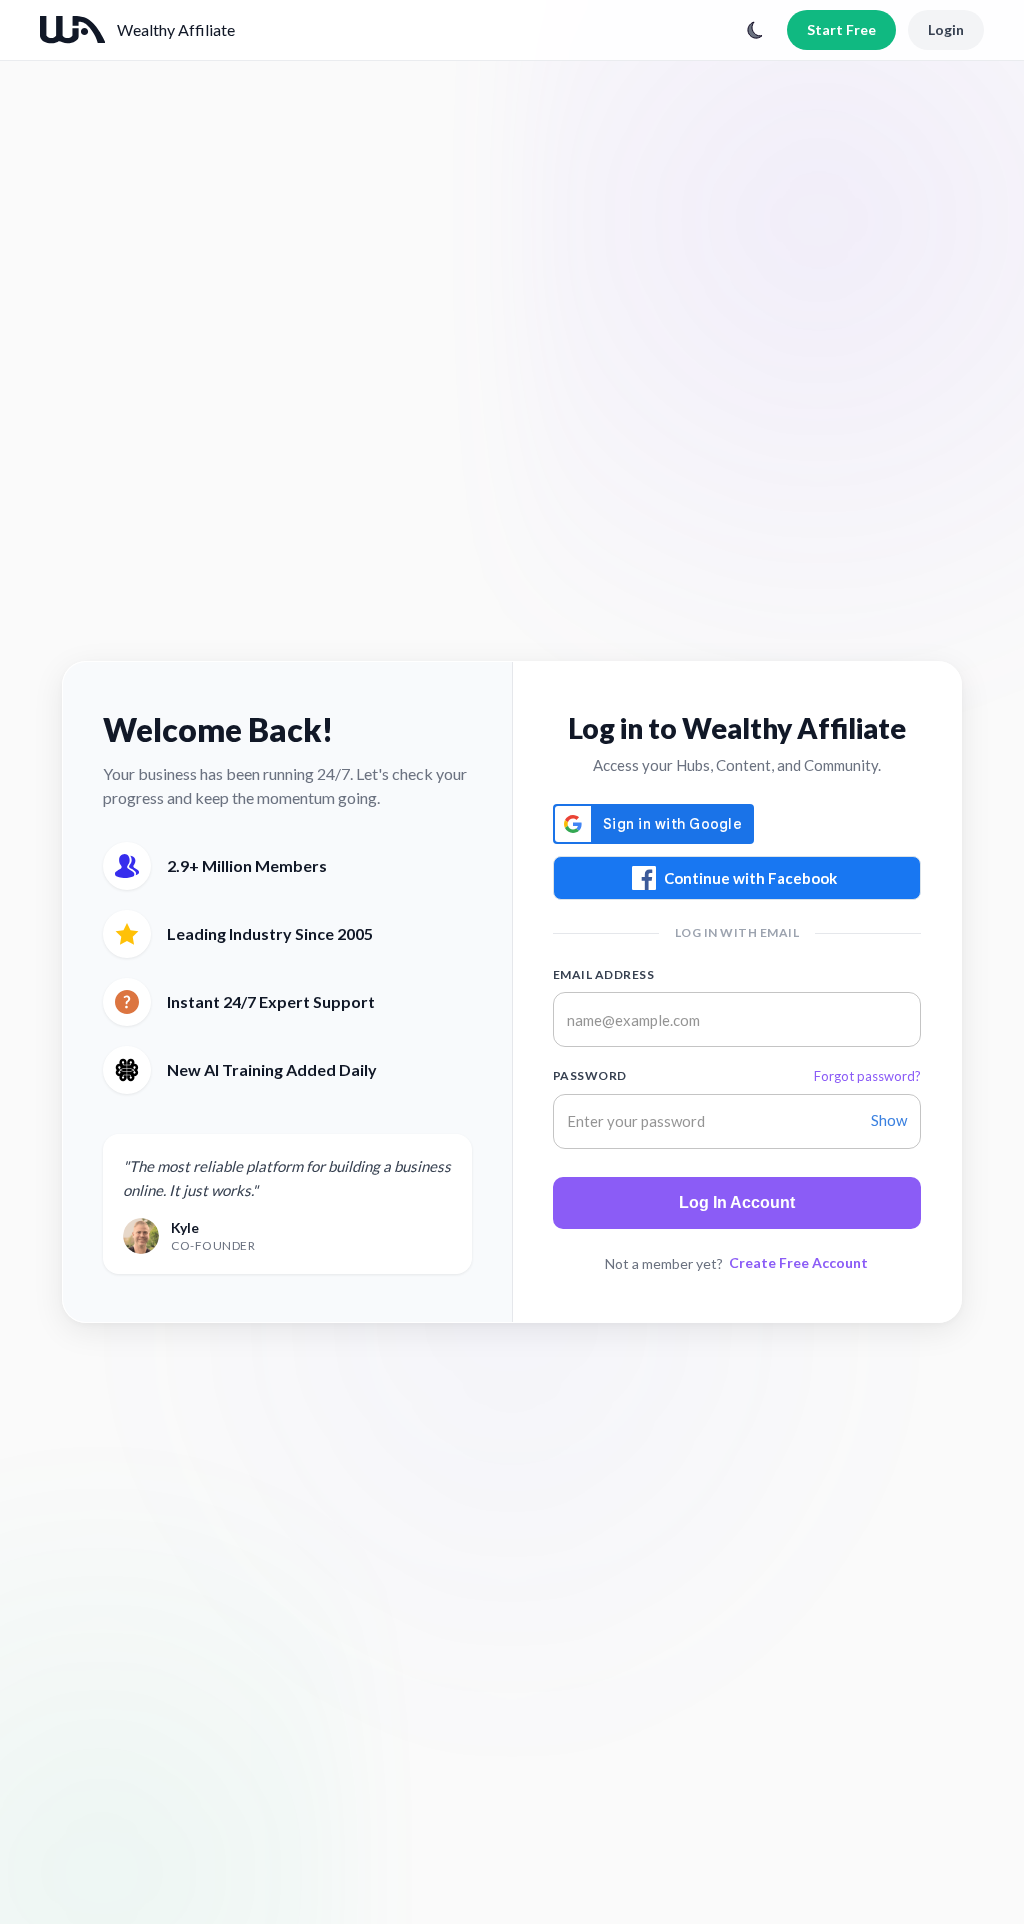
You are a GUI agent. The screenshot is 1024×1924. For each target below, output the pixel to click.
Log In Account (737, 1202)
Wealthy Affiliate (176, 29)
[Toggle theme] (755, 30)
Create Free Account (798, 1262)
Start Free (841, 29)
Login (946, 29)
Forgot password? (867, 1076)
